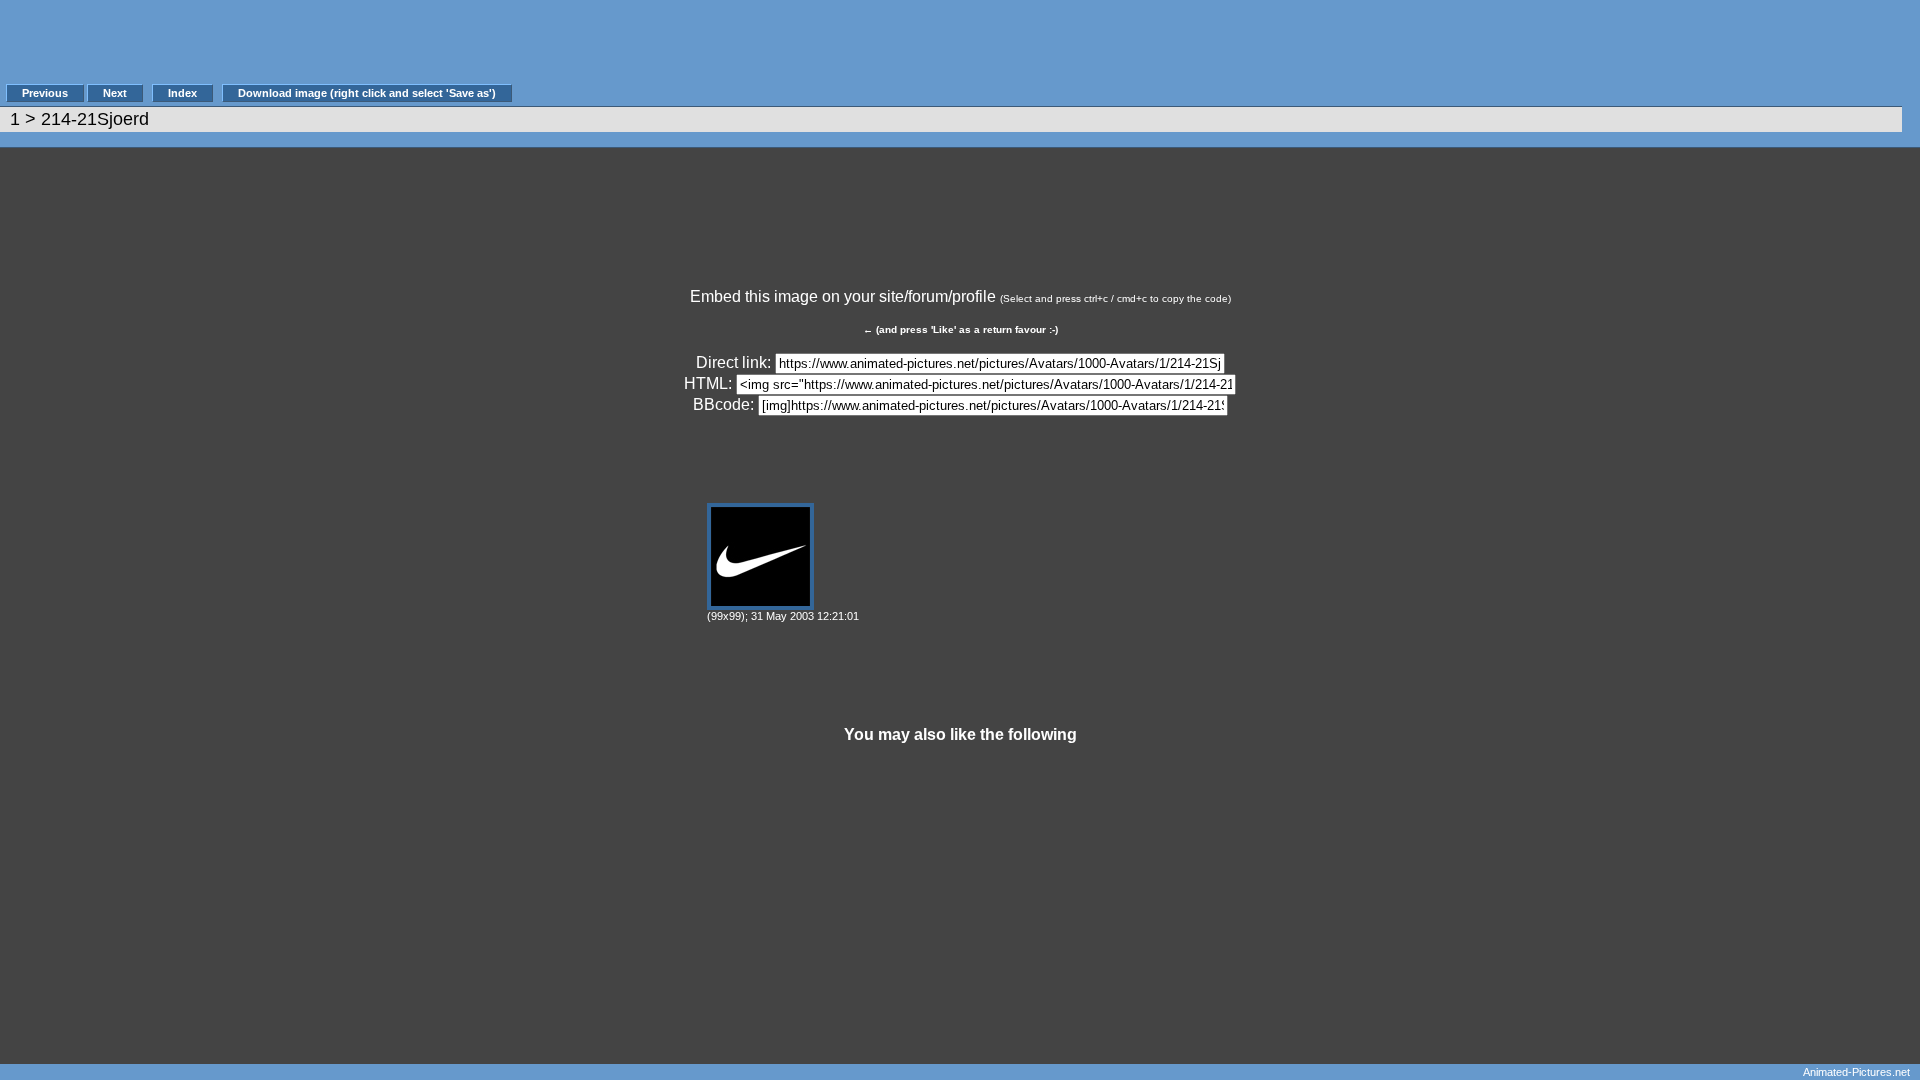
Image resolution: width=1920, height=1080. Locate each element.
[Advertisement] (879, 52)
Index (182, 93)
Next (115, 93)
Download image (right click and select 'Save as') (367, 93)
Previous (45, 93)
